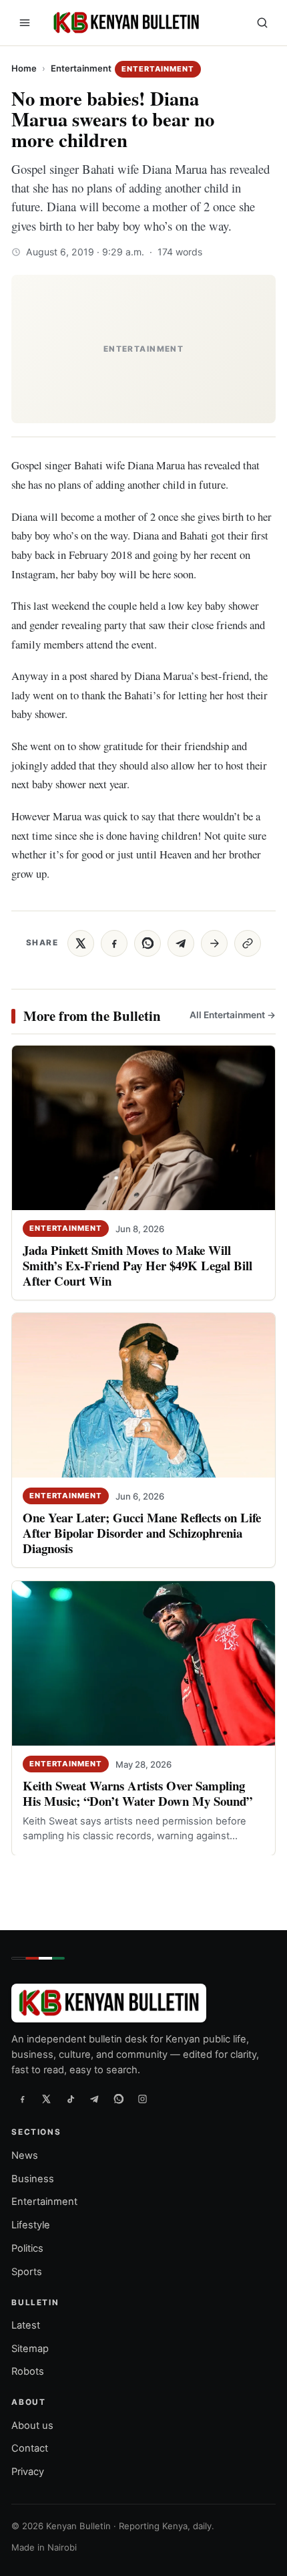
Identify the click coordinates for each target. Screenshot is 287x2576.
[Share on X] (81, 943)
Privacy (28, 2472)
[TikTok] (70, 2099)
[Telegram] (94, 2099)
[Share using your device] (214, 943)
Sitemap (30, 2349)
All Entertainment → (233, 1015)
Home (24, 68)
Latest (26, 2325)
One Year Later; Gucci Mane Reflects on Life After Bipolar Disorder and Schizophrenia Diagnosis (142, 1533)
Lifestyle (31, 2225)
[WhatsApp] (118, 2099)
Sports (27, 2272)
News (25, 2155)
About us (32, 2425)
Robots (28, 2371)
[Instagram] (142, 2099)
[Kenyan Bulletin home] (124, 23)
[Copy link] (248, 943)
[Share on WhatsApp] (148, 943)
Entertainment (81, 68)
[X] (46, 2099)
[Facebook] (22, 2099)
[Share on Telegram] (181, 943)
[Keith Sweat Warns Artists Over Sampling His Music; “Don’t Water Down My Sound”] (143, 1663)
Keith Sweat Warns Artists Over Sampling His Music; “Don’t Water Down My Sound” (137, 1793)
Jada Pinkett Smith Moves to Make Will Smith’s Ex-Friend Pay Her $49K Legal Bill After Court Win (137, 1265)
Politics (27, 2248)
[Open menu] (25, 23)
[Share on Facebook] (114, 943)
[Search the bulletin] (262, 23)
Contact (30, 2448)
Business (33, 2178)
